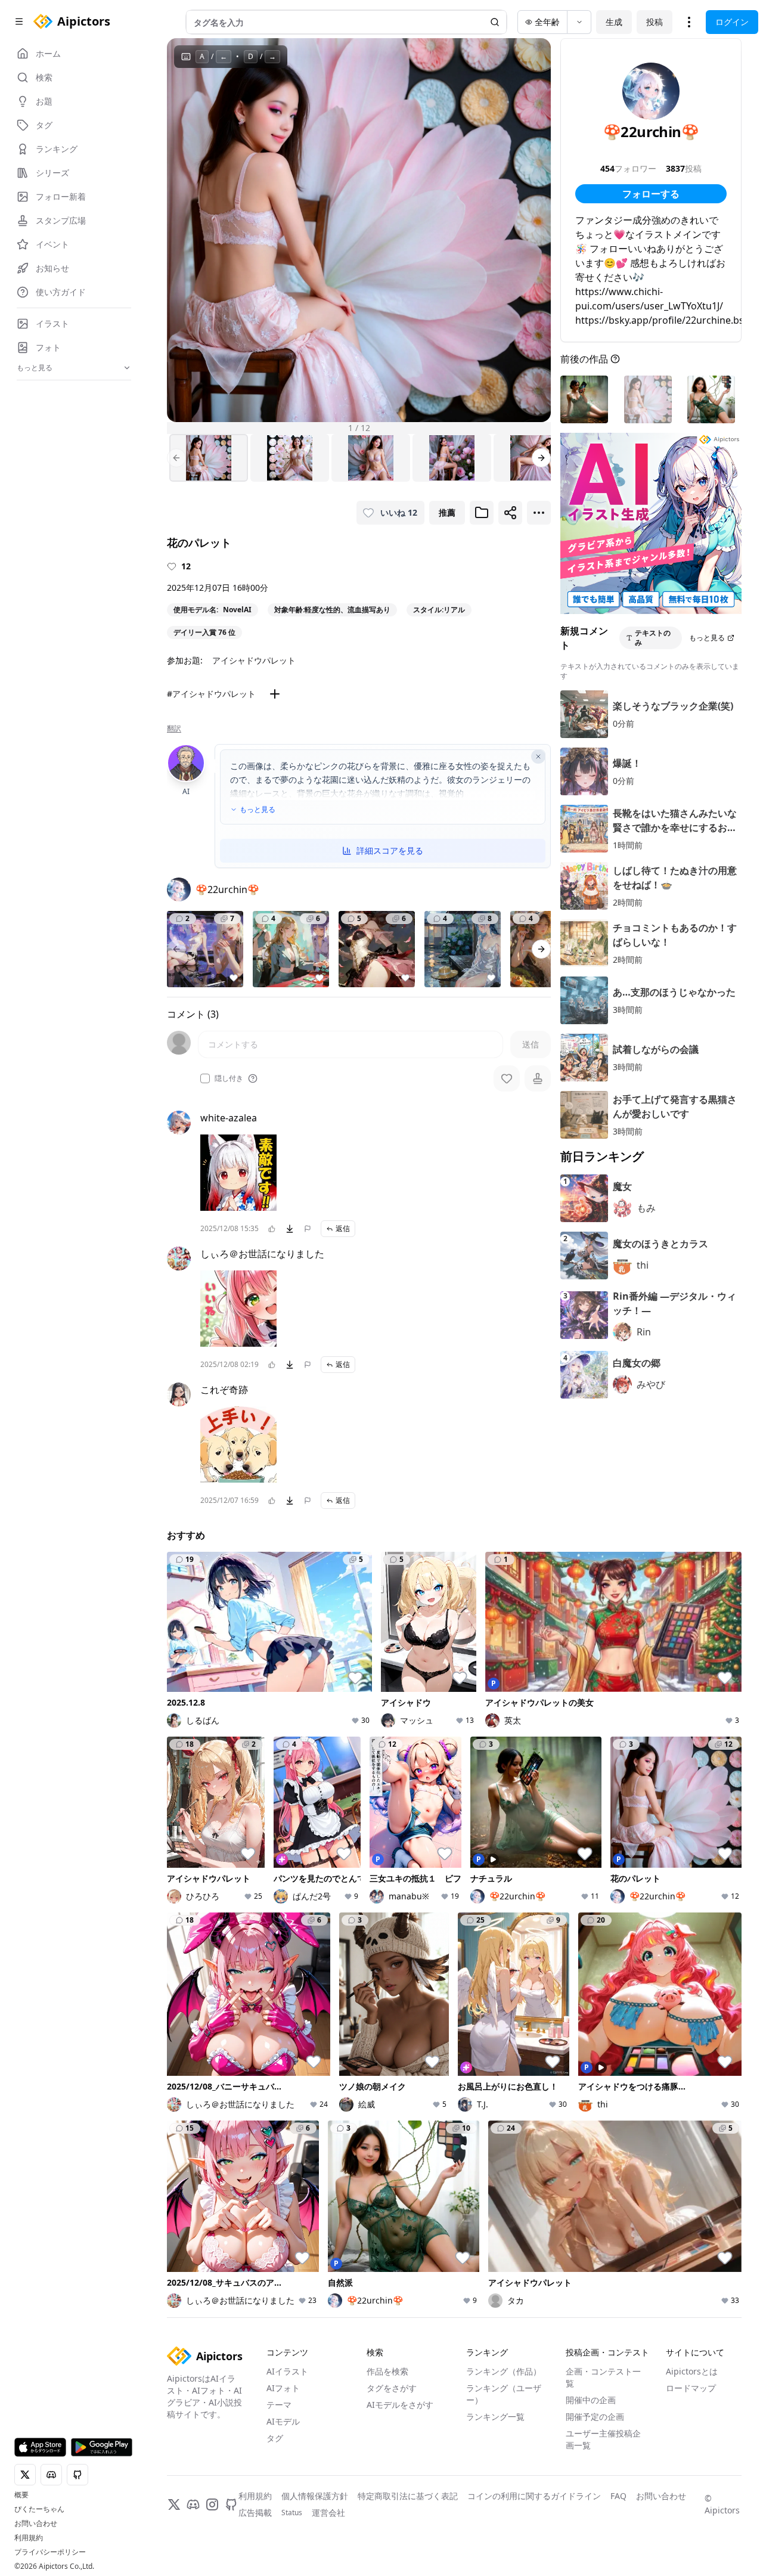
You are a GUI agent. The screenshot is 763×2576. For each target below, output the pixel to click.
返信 (343, 1228)
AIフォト (283, 2388)
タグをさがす (392, 2388)
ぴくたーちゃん (39, 2509)
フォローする (651, 194)
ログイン (732, 22)
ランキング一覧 (495, 2417)
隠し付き (229, 1078)
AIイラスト (287, 2371)
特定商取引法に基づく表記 (408, 2496)
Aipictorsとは (692, 2371)
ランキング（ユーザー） (504, 2394)
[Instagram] (212, 2504)
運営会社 (328, 2513)
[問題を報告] (308, 1229)
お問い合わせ (36, 2524)
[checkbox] (205, 1078)
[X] (174, 2504)
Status (292, 2513)
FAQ (618, 2496)
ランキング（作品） (504, 2371)
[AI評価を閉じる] (538, 757)
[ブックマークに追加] (482, 513)
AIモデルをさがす (400, 2405)
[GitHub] (231, 2504)
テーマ (279, 2405)
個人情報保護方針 (315, 2496)
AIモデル (283, 2421)
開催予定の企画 (595, 2417)
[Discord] (193, 2504)
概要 (21, 2495)
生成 (614, 22)
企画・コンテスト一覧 (603, 2377)
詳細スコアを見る (390, 850)
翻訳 (174, 729)
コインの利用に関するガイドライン (534, 2496)
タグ (275, 2438)
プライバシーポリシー (50, 2552)
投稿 (655, 22)
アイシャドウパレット (254, 660)
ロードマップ (691, 2388)
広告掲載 (255, 2513)
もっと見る (258, 810)
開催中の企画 (591, 2400)
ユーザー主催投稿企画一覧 (603, 2439)
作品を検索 (387, 2371)
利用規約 (29, 2538)
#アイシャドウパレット (211, 694)
